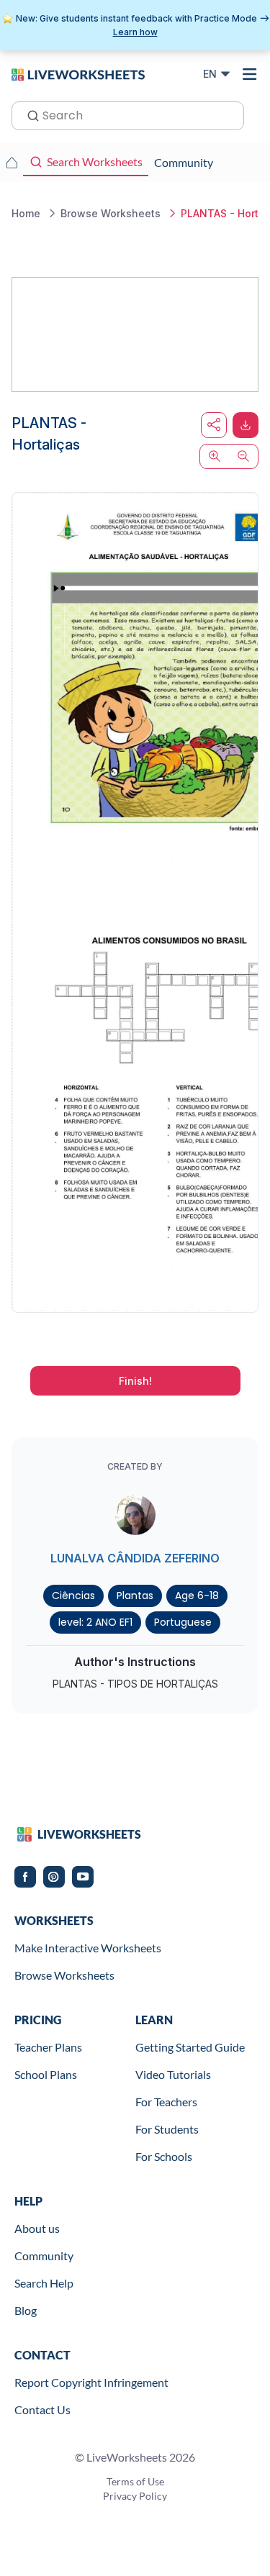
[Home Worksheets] (12, 163)
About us (37, 2228)
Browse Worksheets (64, 1975)
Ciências (73, 1596)
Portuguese (183, 1622)
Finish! (135, 1381)
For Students (167, 2129)
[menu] (250, 74)
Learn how (135, 32)
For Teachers (166, 2102)
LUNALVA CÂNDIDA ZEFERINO (135, 1558)
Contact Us (42, 2409)
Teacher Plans (48, 2047)
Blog (26, 2310)
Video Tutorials (173, 2074)
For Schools (164, 2156)
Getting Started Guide (190, 2047)
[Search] (29, 114)
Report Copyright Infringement (91, 2382)
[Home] (78, 73)
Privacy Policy (135, 2496)
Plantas (135, 1596)
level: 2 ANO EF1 (95, 1622)
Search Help (44, 2283)
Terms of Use (135, 2481)
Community (44, 2256)
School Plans (46, 2074)
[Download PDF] (246, 425)
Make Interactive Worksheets (88, 1948)
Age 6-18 (197, 1596)
